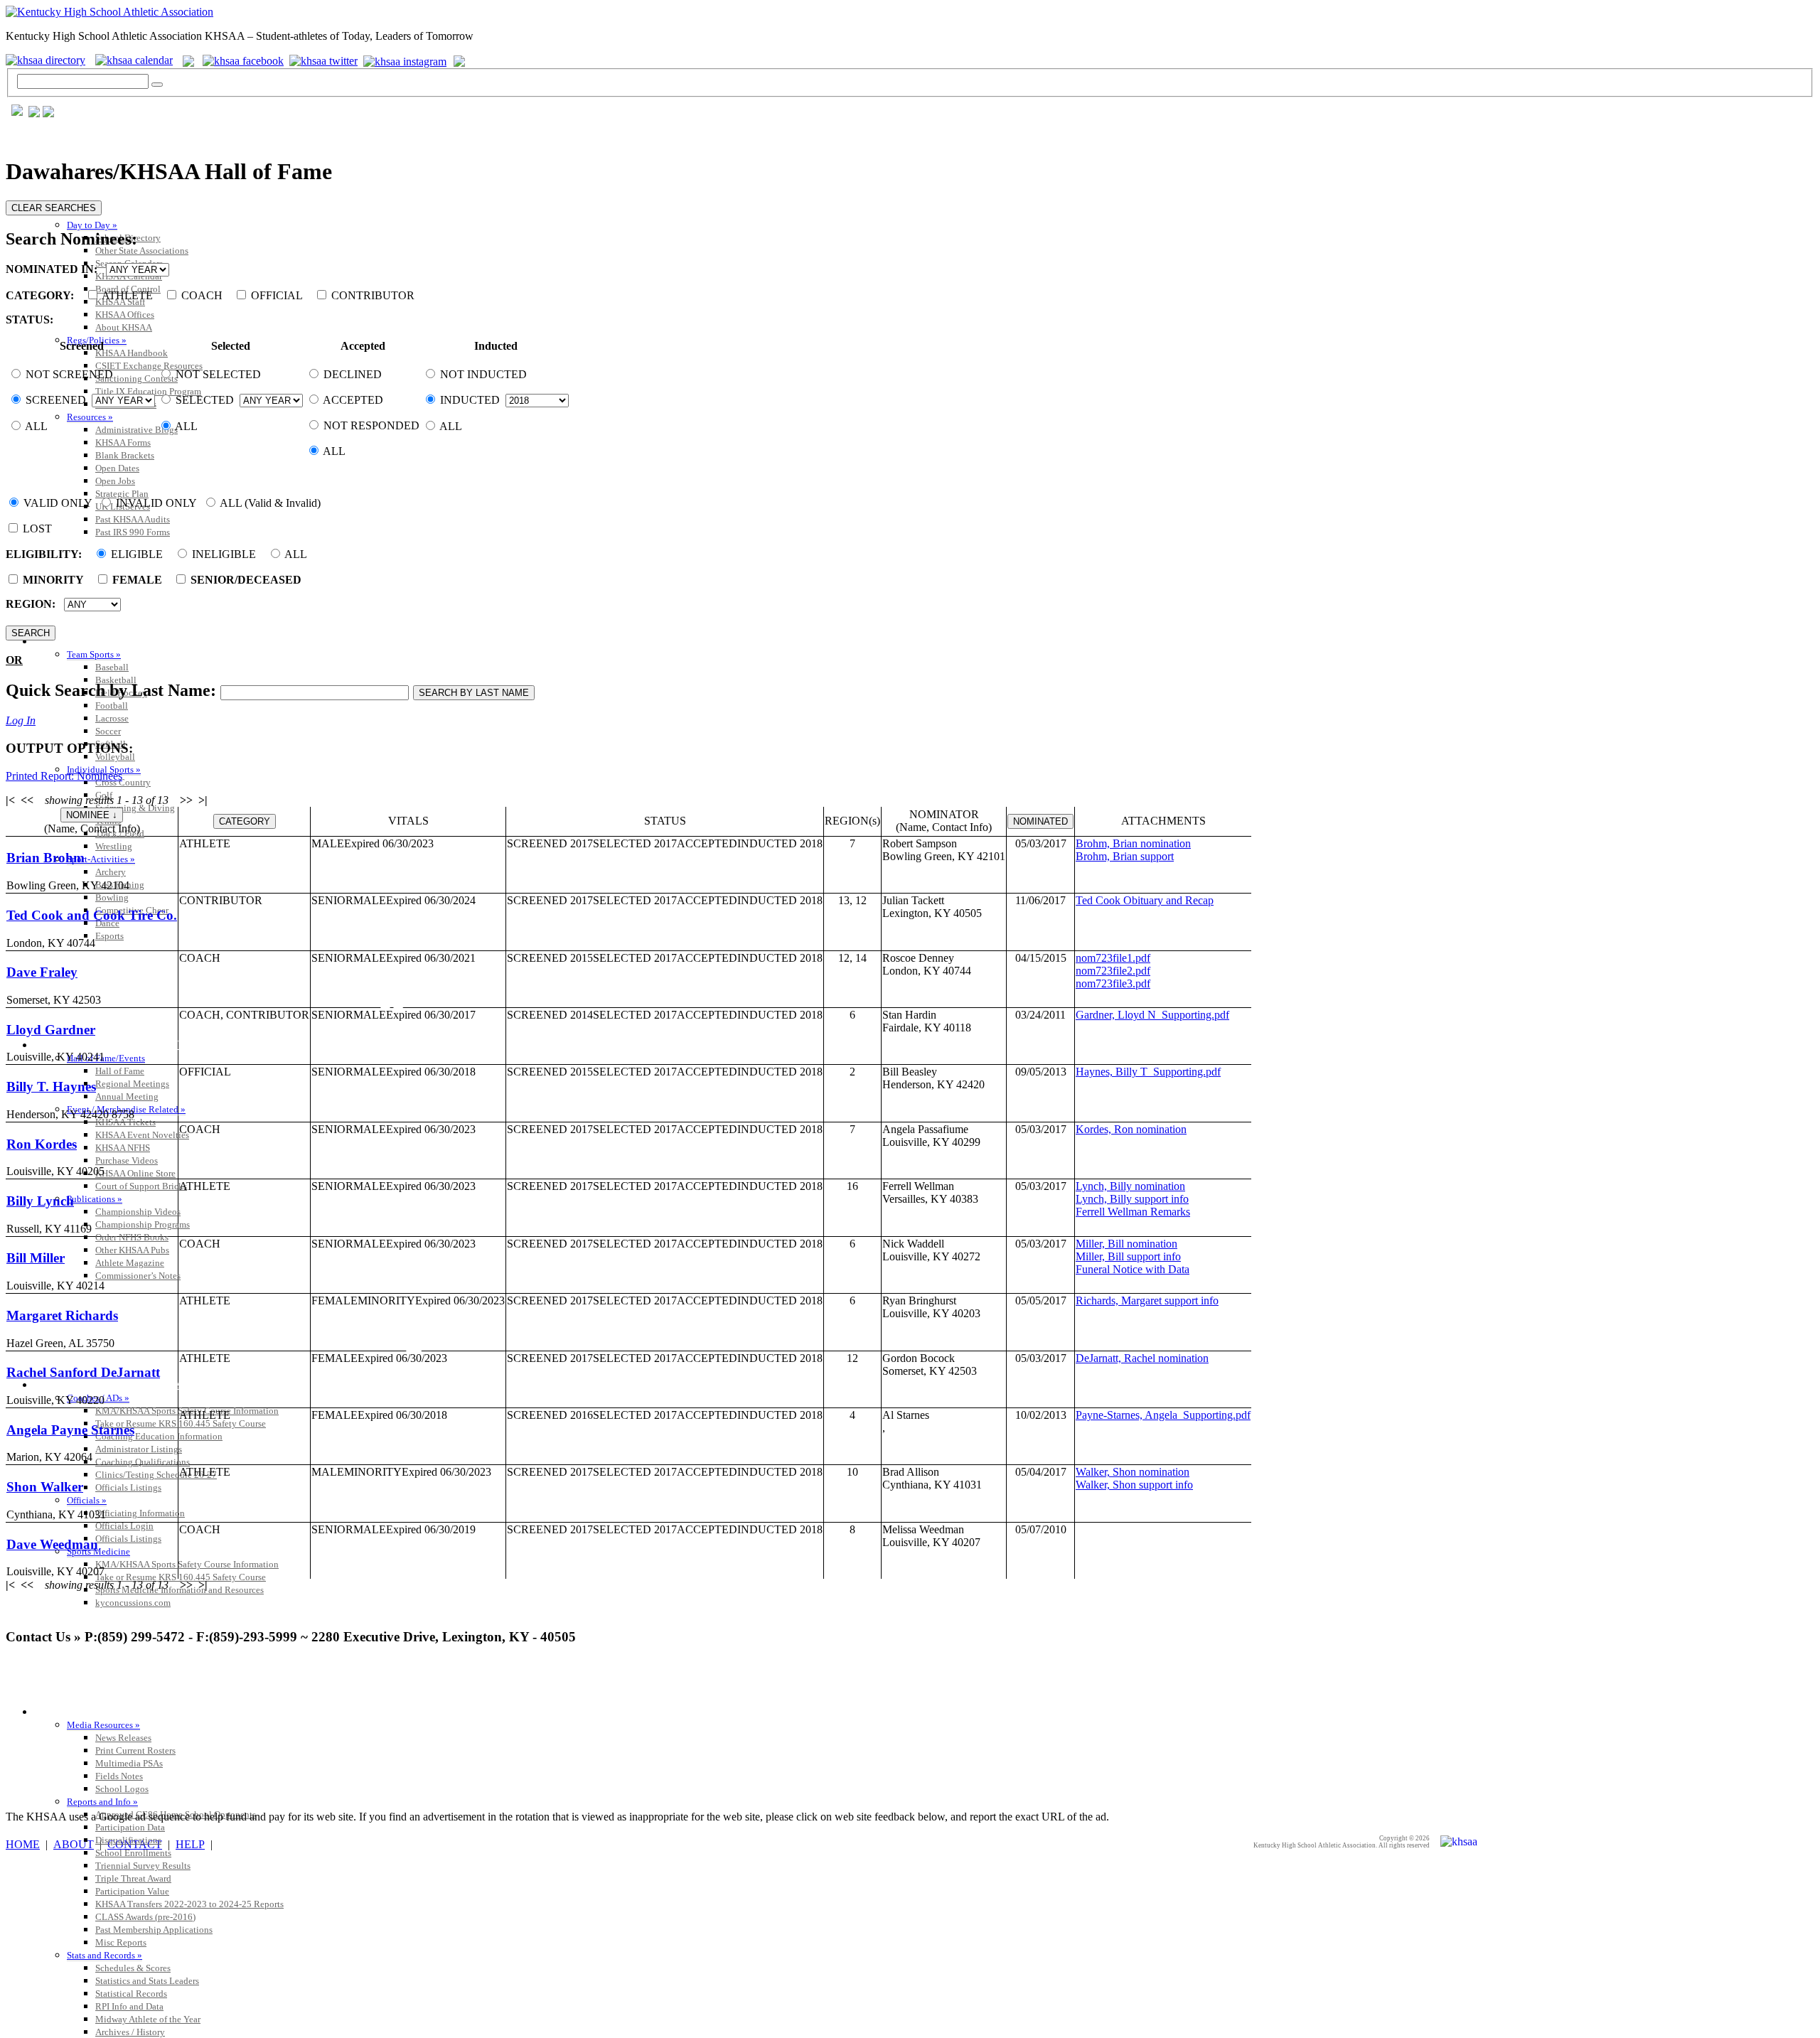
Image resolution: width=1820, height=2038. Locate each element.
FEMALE (334, 1300)
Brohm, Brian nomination (1133, 843)
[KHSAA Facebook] (240, 60)
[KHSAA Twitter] (325, 60)
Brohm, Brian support (1125, 856)
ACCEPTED (707, 843)
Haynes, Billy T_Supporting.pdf (1148, 1072)
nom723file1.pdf (1113, 958)
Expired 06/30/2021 (431, 958)
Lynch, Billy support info (1132, 1199)
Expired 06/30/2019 (431, 1529)
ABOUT (74, 1844)
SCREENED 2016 (550, 1415)
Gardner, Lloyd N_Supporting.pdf (1152, 1015)
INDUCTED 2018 (780, 843)
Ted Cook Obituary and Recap (1145, 900)
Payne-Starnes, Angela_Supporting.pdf (1163, 1415)
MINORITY (386, 1300)
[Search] (157, 85)
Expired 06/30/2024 (431, 900)
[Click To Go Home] (109, 12)
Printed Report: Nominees (64, 776)
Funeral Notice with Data (1133, 1269)
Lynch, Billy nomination (1130, 1186)
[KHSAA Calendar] (138, 60)
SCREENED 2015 (550, 958)
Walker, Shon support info (1134, 1485)
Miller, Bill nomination (1126, 1244)
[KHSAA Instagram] (407, 60)
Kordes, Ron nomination (1131, 1129)
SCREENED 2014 (550, 1015)
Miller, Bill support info (1128, 1256)
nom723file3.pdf (1113, 983)
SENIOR (332, 900)
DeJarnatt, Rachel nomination (1142, 1358)
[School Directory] (49, 60)
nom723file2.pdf (1113, 971)
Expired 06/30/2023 (389, 843)
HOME (23, 1844)
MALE (328, 843)
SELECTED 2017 (635, 843)
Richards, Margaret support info (1147, 1300)
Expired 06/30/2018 (431, 1072)
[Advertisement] (264, 1690)
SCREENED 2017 (550, 843)
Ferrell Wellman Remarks (1133, 1212)
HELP (190, 1844)
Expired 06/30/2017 (431, 1015)
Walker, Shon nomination (1133, 1472)
